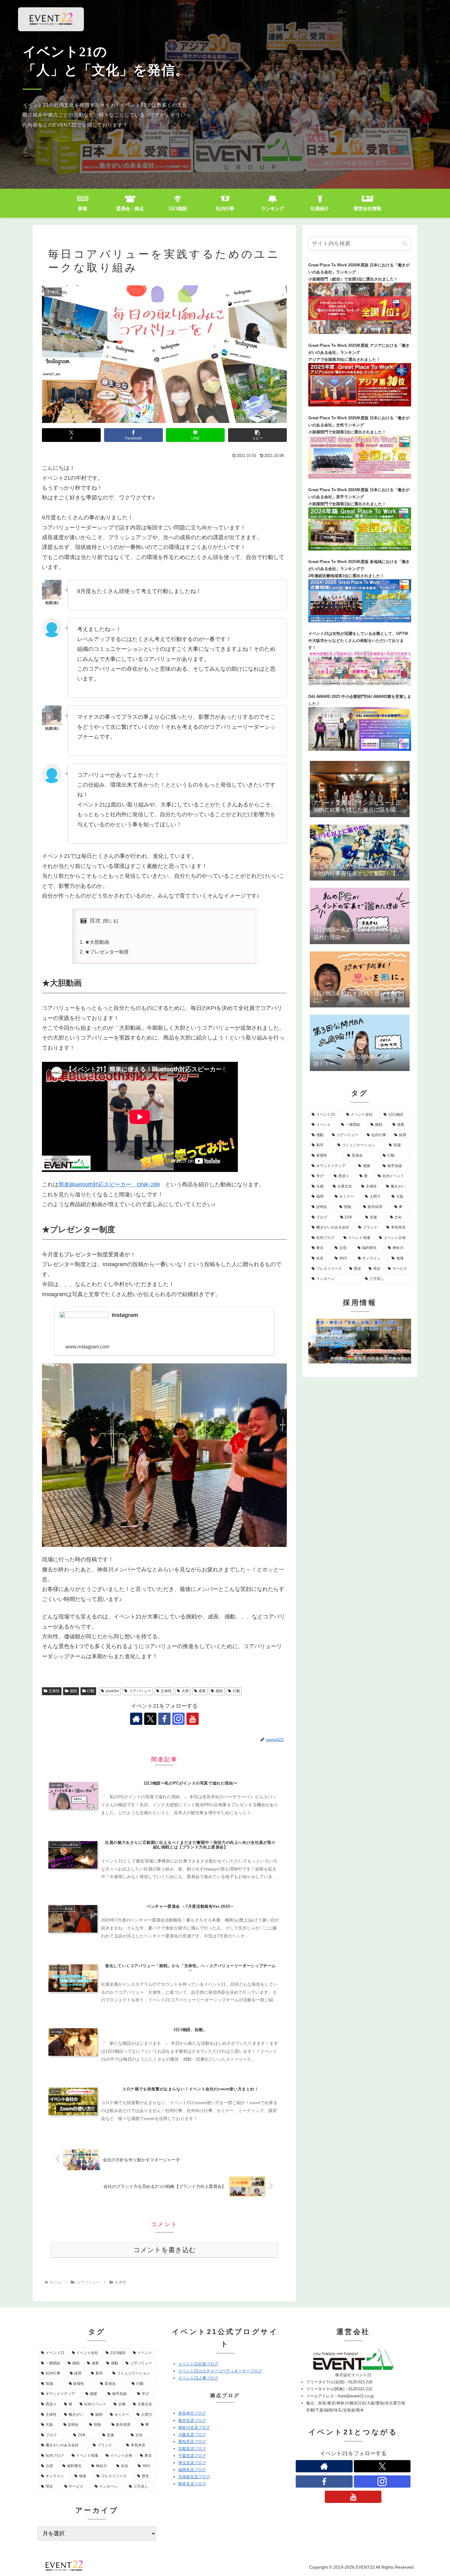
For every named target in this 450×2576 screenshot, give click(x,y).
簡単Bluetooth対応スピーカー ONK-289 (109, 1184)
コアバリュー (140, 1691)
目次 (95, 921)
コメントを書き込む (165, 2250)
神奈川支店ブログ (194, 2428)
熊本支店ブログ (192, 2484)
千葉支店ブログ (192, 2456)
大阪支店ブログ (192, 2435)
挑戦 (73, 1691)
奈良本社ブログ (192, 2413)
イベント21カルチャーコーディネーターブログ (220, 2371)
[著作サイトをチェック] (136, 1719)
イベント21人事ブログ (198, 2378)
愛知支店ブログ (192, 2442)
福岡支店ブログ (192, 2470)
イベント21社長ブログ (198, 2364)
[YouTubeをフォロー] (193, 1719)
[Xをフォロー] (150, 1719)
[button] (257, 435)
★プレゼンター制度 (107, 952)
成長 (202, 1691)
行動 (91, 1691)
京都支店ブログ (192, 2449)
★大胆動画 (97, 942)
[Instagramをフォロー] (178, 1719)
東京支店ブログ (192, 2420)
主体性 (54, 1691)
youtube (112, 1691)
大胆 (185, 1691)
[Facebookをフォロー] (164, 1719)
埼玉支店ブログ (192, 2463)
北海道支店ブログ (194, 2477)
